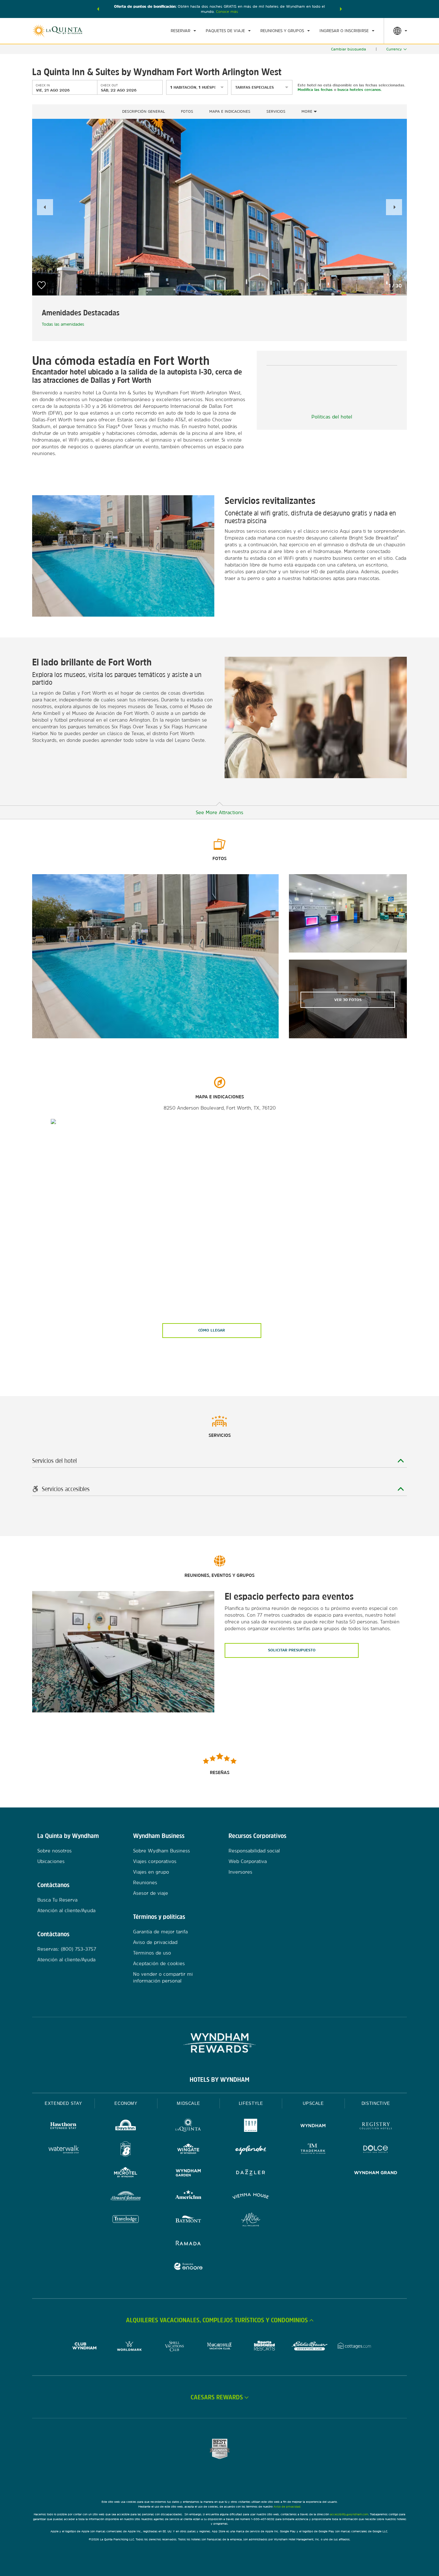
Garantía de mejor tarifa (160, 1932)
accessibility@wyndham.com (349, 2514)
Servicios (276, 111)
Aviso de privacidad (155, 1942)
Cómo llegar (212, 1330)
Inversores (240, 1872)
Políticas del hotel (332, 417)
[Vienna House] (251, 2197)
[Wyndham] (313, 2127)
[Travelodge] (126, 2220)
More (308, 111)
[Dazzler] (251, 2173)
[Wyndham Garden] (188, 2173)
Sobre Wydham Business (161, 1851)
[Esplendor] (251, 2150)
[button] (98, 9)
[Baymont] (188, 2220)
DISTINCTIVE (376, 2103)
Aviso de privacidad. (287, 2506)
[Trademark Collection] (313, 2150)
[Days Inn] (126, 2127)
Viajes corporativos (155, 1861)
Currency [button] (394, 49)
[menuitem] (183, 31)
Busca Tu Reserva (57, 1900)
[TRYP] (251, 2127)
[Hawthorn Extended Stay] (63, 2127)
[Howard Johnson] (126, 2197)
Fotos (187, 111)
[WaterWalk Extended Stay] (63, 2150)
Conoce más (227, 12)
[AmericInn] (188, 2197)
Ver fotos (348, 1000)
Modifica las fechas (315, 90)
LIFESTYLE (251, 2103)
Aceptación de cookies (159, 1963)
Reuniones (145, 1882)
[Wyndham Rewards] (219, 2043)
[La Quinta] (188, 2127)
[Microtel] (126, 2173)
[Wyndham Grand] (376, 2173)
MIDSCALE (188, 2103)
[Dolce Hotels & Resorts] (376, 2150)
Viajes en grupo (151, 1872)
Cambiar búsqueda (349, 49)
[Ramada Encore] (188, 2267)
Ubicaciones (51, 1861)
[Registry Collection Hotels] (376, 2127)
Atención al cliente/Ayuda (66, 1910)
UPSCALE (313, 2103)
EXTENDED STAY (63, 2103)
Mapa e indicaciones (230, 111)
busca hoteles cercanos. (360, 90)
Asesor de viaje (151, 1893)
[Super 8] (126, 2150)
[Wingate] (188, 2150)
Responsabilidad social (254, 1851)
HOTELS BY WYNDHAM (219, 2079)
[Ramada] (188, 2244)
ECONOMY (126, 2103)
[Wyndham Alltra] (251, 2220)
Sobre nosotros (54, 1851)
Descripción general (143, 111)
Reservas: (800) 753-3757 (67, 1949)
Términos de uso (152, 1953)
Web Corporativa (248, 1861)
